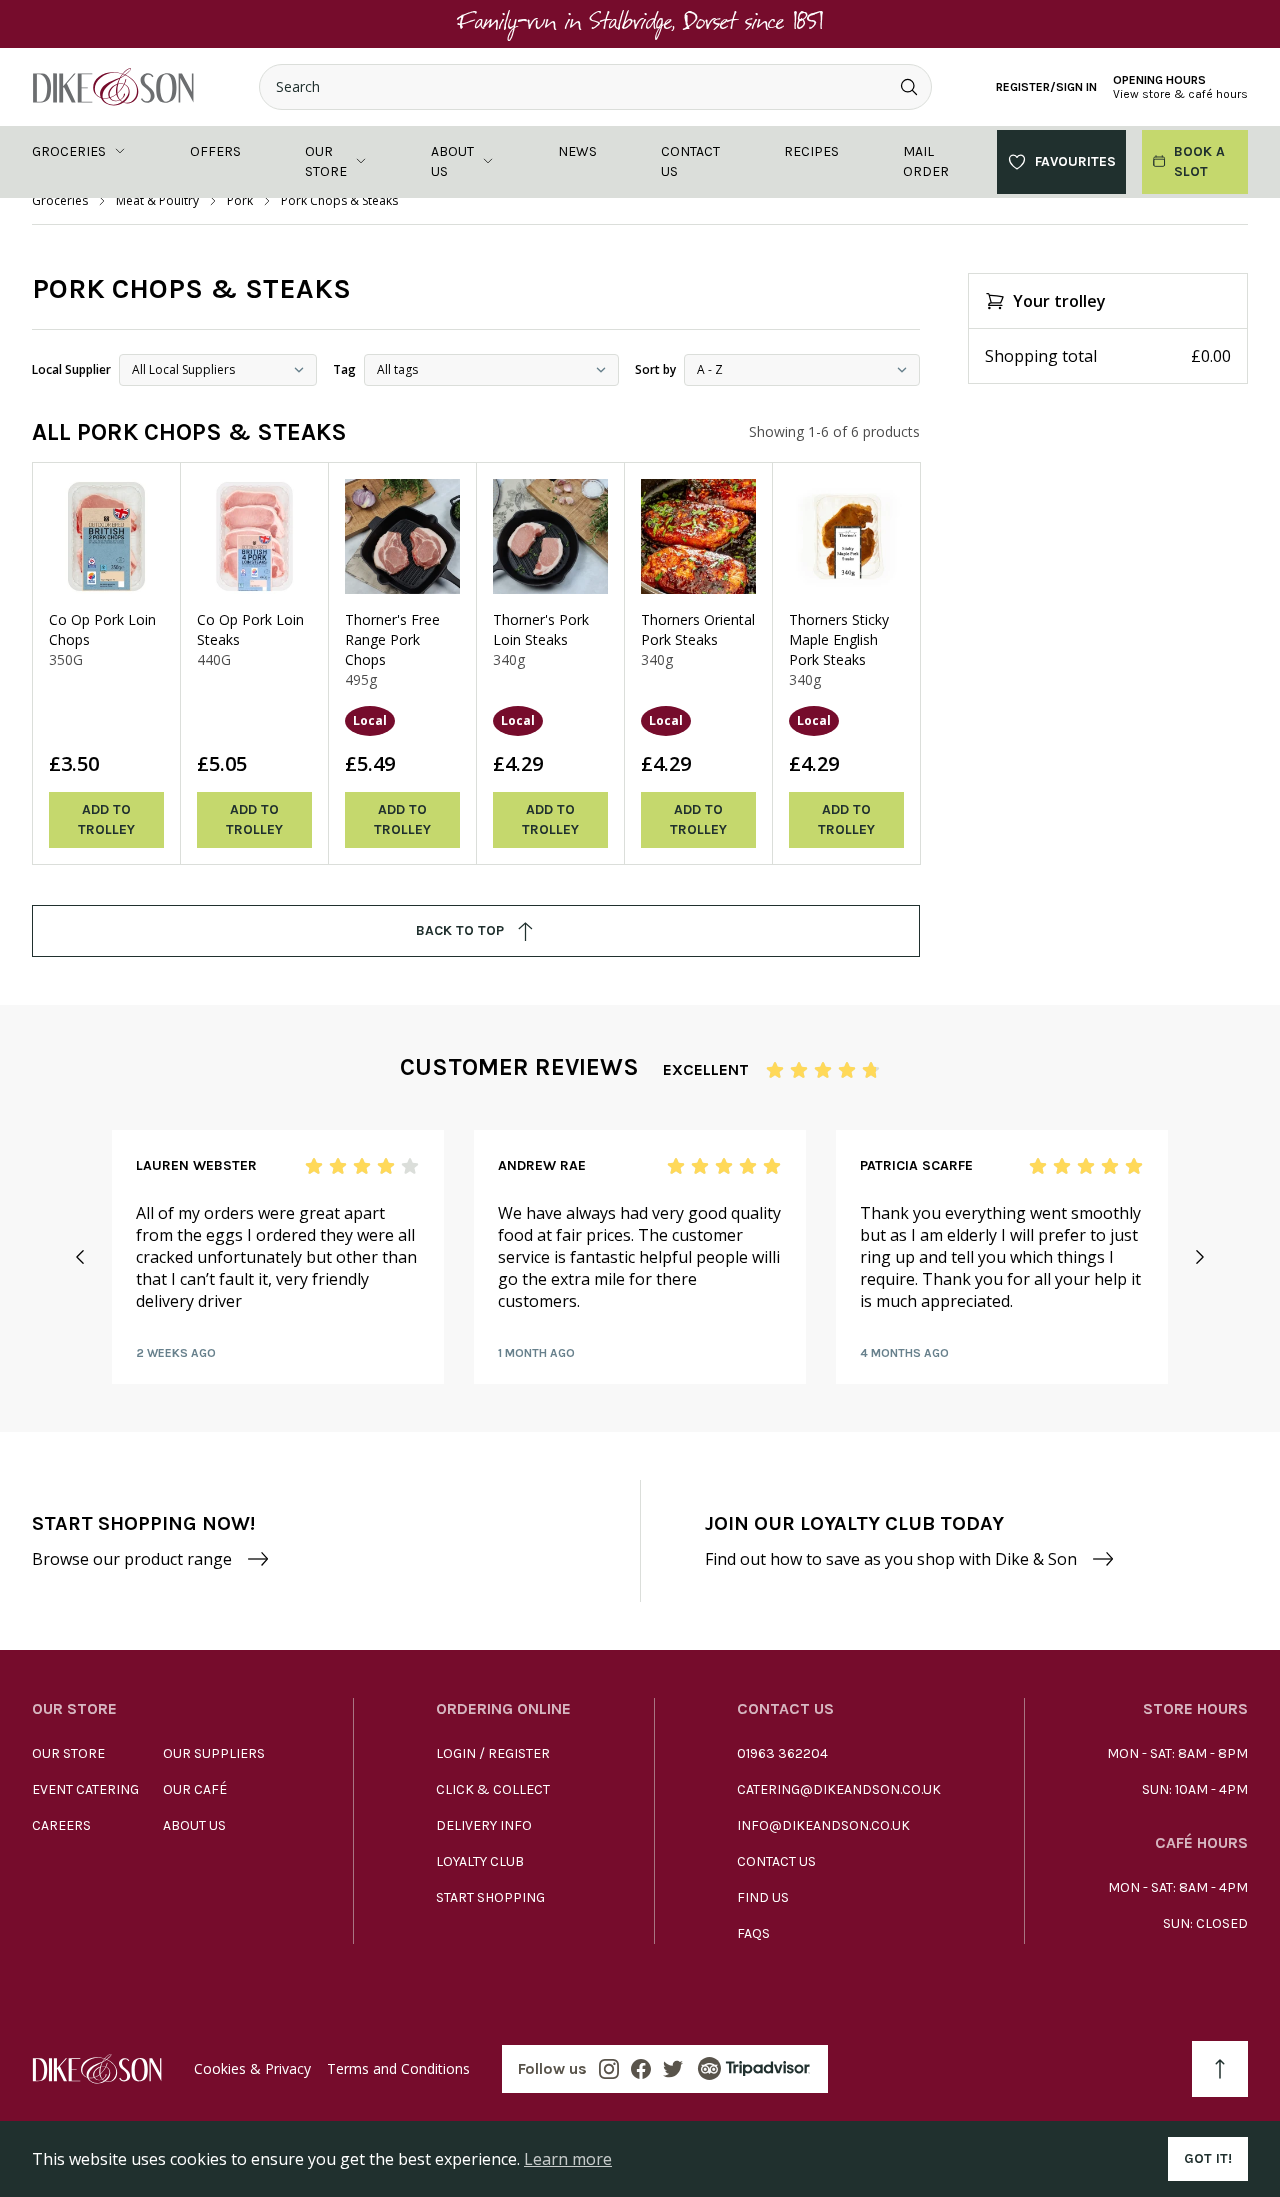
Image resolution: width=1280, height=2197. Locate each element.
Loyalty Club (480, 1861)
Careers (61, 1825)
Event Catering (85, 1789)
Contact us (690, 161)
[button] (80, 1257)
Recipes (811, 151)
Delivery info (484, 1825)
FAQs (753, 1933)
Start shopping (490, 1897)
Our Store (68, 1753)
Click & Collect (493, 1789)
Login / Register (493, 1753)
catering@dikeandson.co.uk (839, 1789)
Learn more (568, 2159)
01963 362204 (782, 1753)
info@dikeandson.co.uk (823, 1825)
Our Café (195, 1789)
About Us (194, 1825)
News (577, 151)
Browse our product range (132, 1559)
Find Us (763, 1897)
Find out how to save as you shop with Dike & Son (891, 1559)
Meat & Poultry (157, 201)
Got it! (1208, 2158)
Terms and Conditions (398, 2068)
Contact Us (776, 1861)
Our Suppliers (214, 1753)
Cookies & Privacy (252, 2068)
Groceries (69, 151)
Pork (240, 201)
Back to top (460, 930)
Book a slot (1199, 161)
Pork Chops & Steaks (339, 201)
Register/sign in (1046, 87)
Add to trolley (106, 819)
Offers (215, 151)
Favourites (1075, 161)
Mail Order (926, 161)
